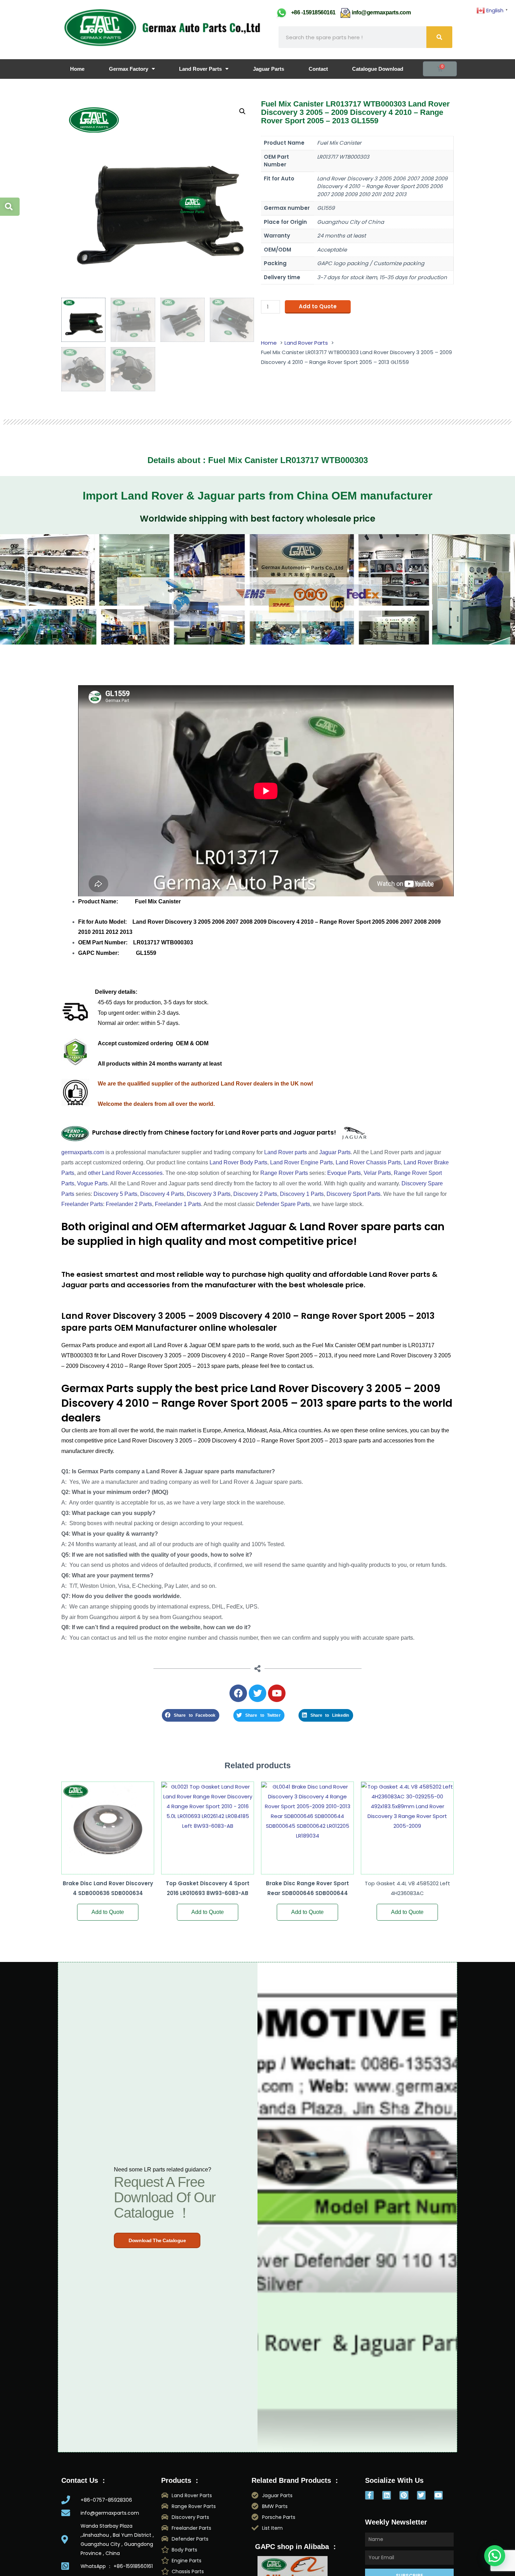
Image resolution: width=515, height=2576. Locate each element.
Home (77, 69)
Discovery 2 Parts (255, 1194)
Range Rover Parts (284, 1173)
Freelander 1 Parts (178, 1204)
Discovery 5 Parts (115, 1194)
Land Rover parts (286, 1152)
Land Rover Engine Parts (301, 1162)
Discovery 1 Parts (302, 1194)
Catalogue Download (378, 69)
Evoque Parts (344, 1173)
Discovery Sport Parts (353, 1194)
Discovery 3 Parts (209, 1194)
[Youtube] (438, 2495)
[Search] (439, 37)
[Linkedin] (387, 2495)
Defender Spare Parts (283, 1204)
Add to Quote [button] (108, 1912)
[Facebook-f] (369, 2495)
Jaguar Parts (269, 69)
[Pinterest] (404, 2495)
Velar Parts (377, 1173)
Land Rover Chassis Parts (368, 1162)
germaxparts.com (83, 1152)
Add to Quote (318, 306)
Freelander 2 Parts (129, 1204)
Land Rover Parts (200, 69)
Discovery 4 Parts (162, 1194)
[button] (242, 111)
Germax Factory (129, 69)
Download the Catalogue (157, 2240)
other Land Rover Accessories (125, 1173)
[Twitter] (421, 2495)
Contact (318, 69)
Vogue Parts (92, 1183)
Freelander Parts (82, 1204)
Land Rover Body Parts (238, 1162)
